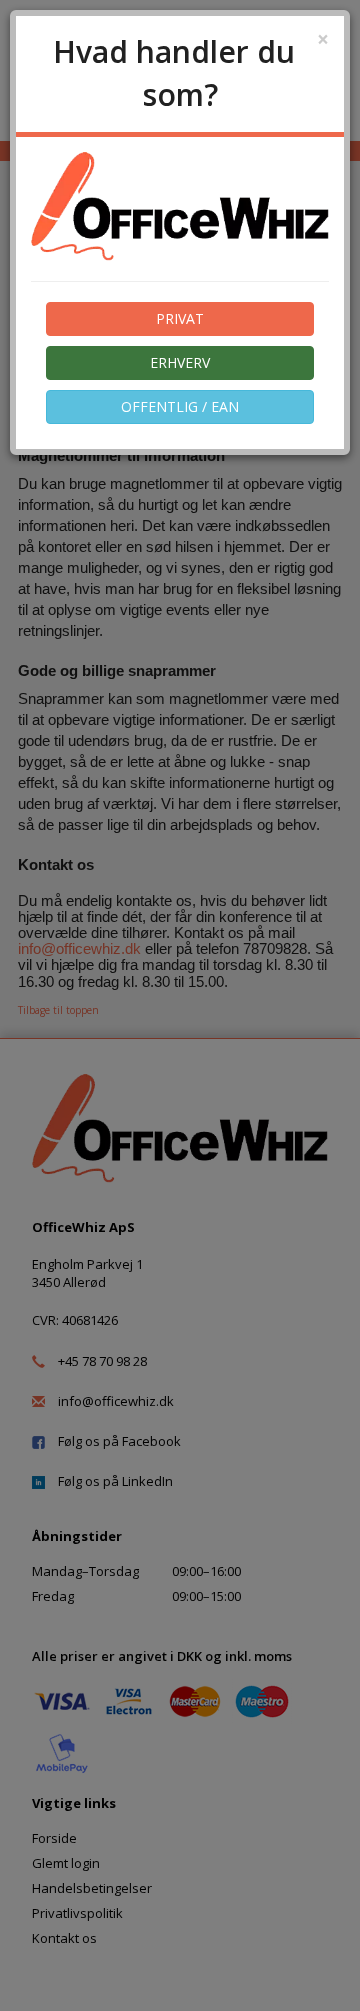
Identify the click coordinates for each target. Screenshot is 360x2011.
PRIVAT (180, 318)
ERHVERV (180, 362)
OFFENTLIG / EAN (180, 406)
